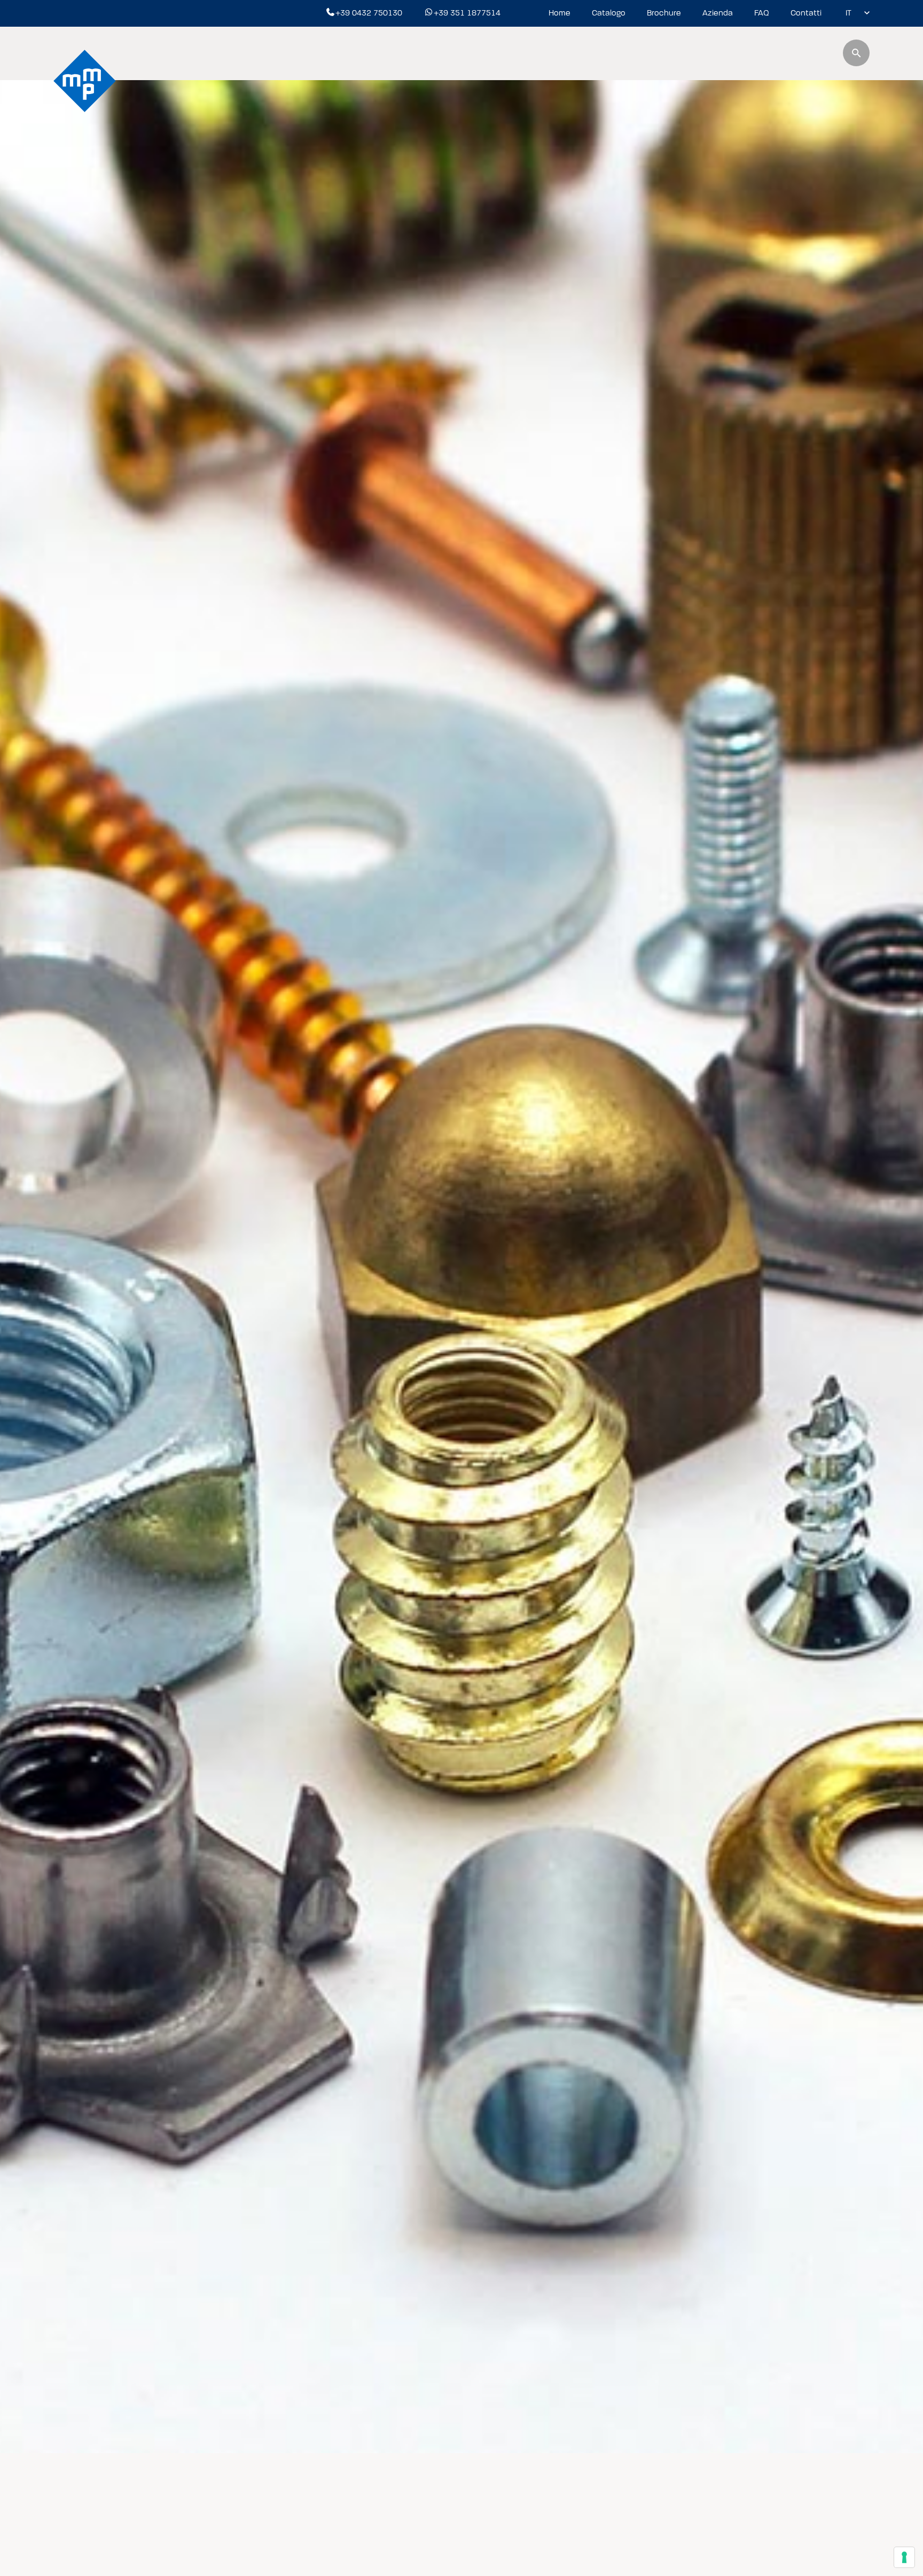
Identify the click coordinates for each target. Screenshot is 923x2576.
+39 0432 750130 (369, 13)
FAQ (762, 13)
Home (560, 13)
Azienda (718, 13)
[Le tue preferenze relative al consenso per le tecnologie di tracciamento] (904, 2557)
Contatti (806, 13)
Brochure (664, 13)
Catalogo (609, 13)
